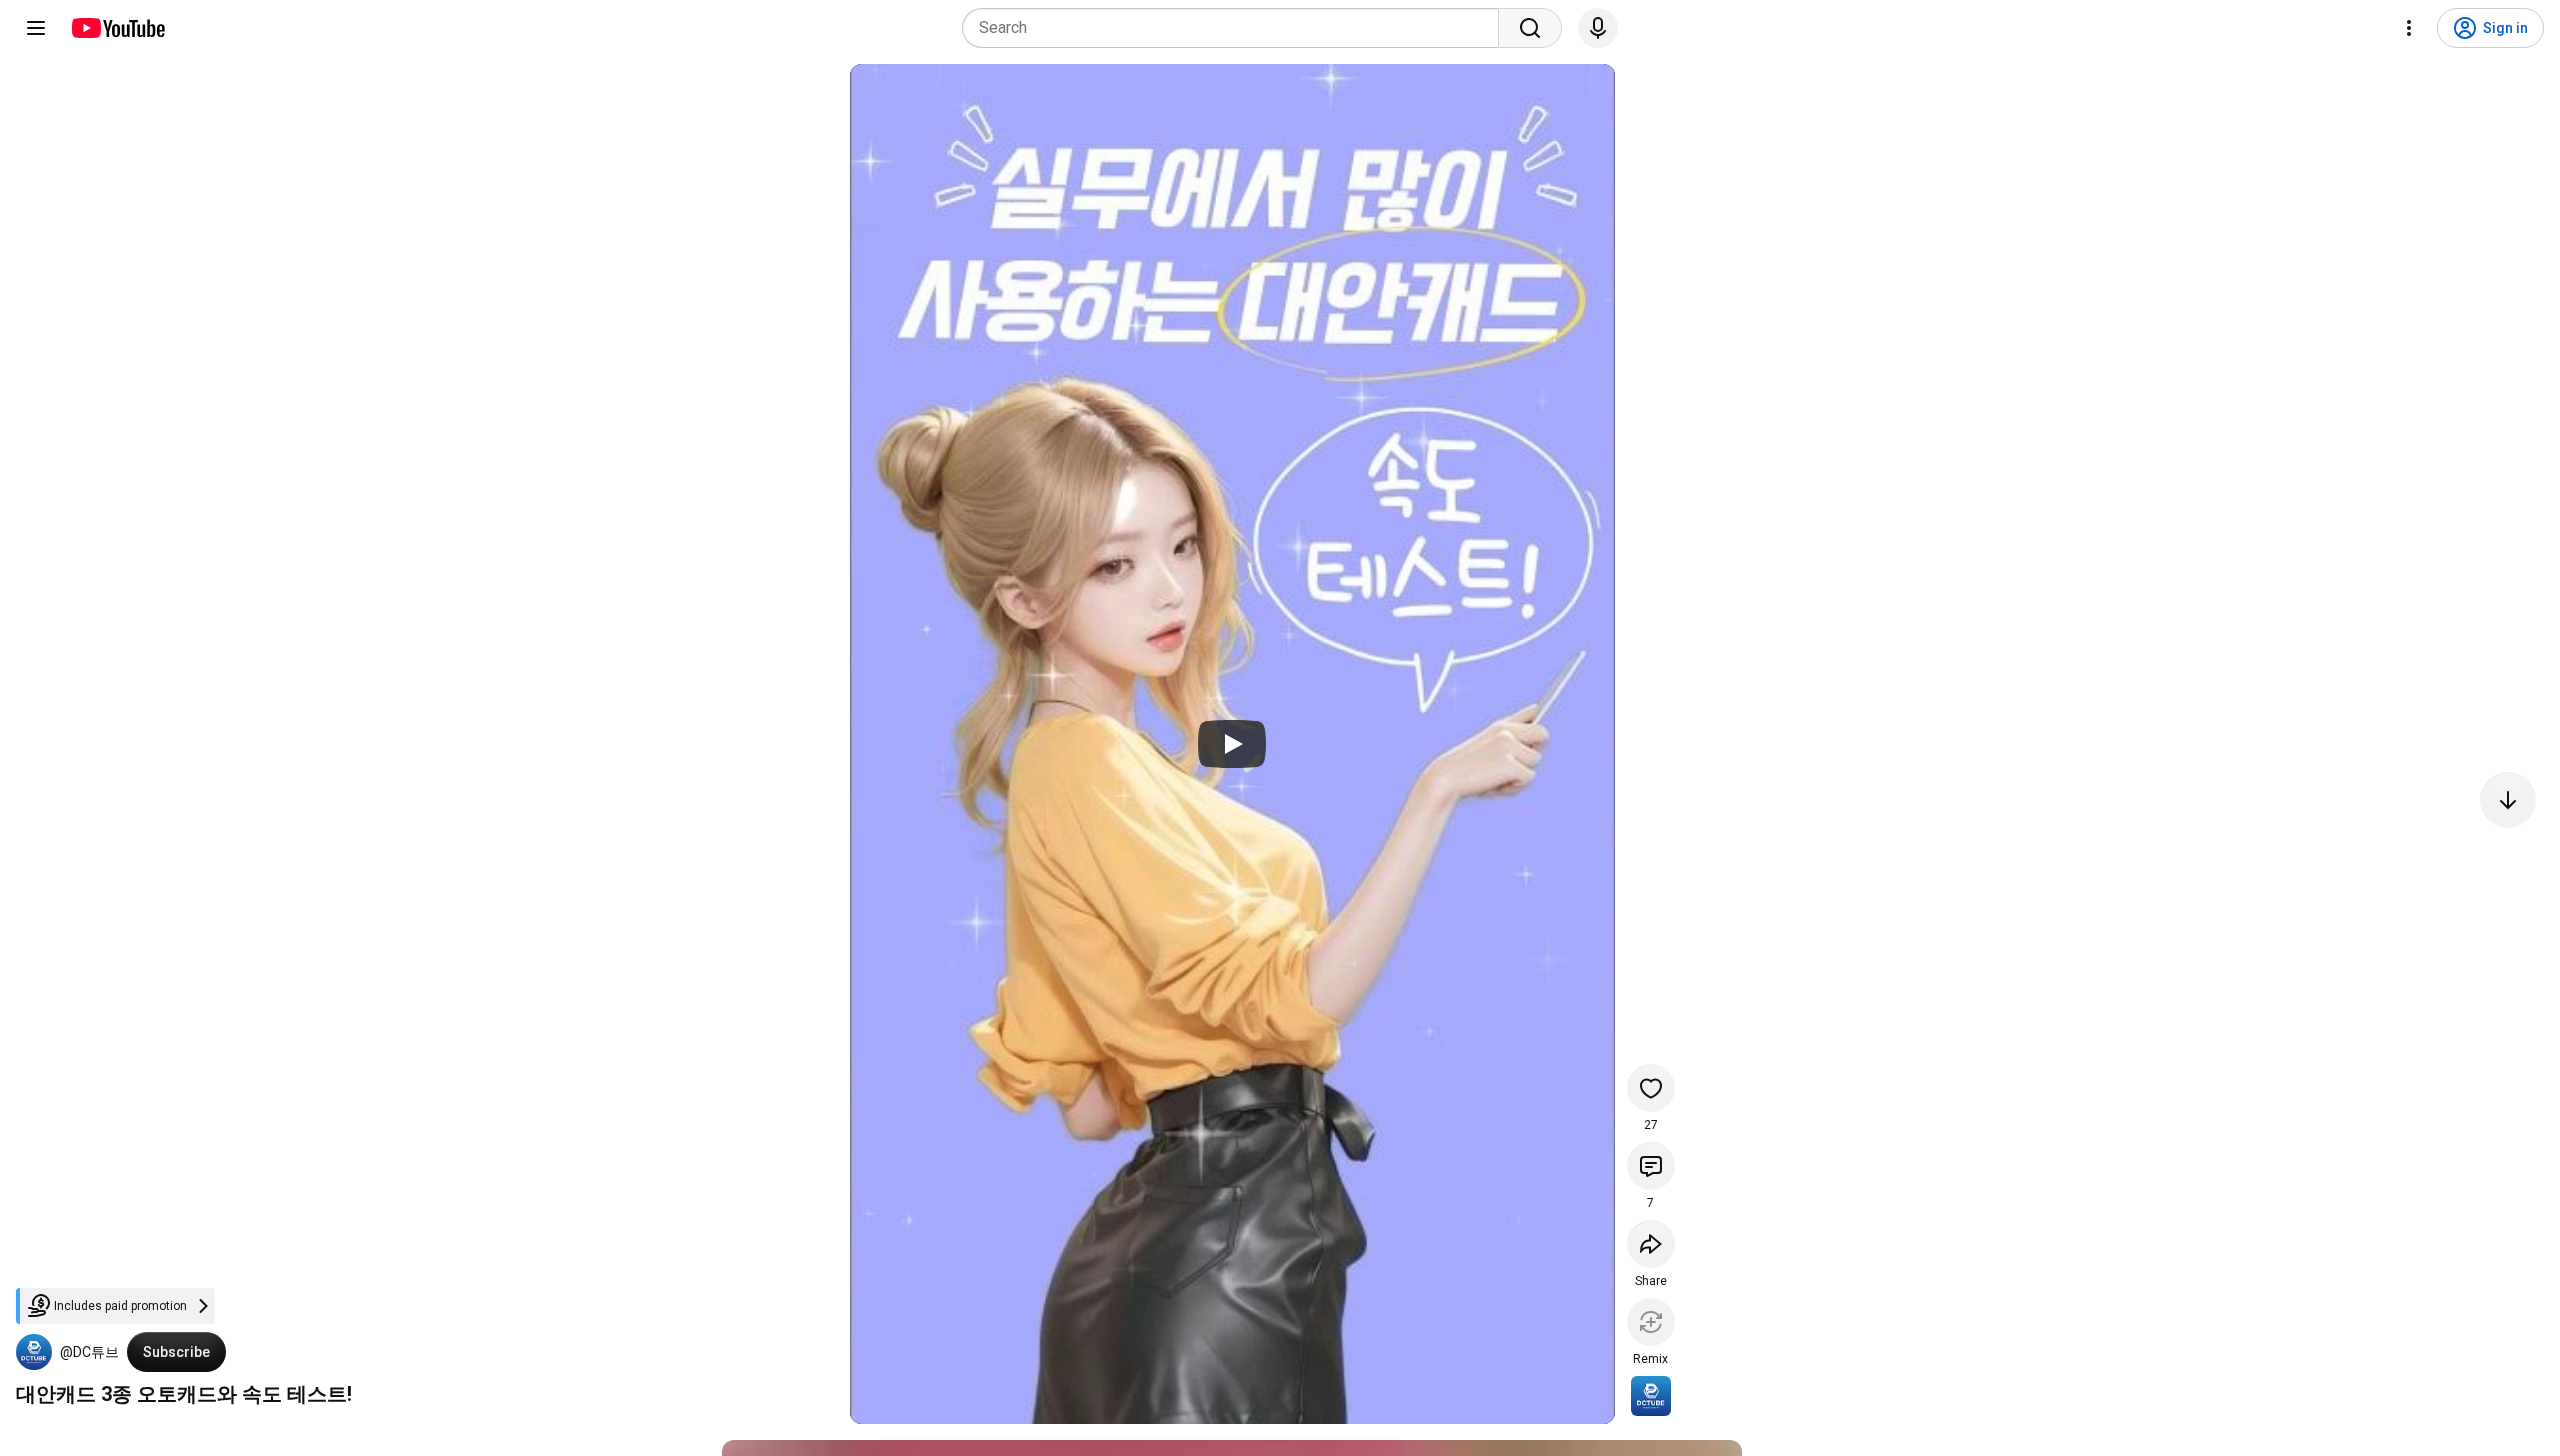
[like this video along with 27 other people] (1651, 1088)
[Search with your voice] (1598, 28)
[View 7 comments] (1651, 1166)
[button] (34, 1352)
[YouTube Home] (117, 28)
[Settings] (2409, 28)
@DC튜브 (89, 1352)
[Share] (1651, 1244)
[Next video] (2508, 800)
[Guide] (36, 28)
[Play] (1232, 744)
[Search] (1530, 28)
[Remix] (1651, 1322)
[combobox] (1236, 28)
